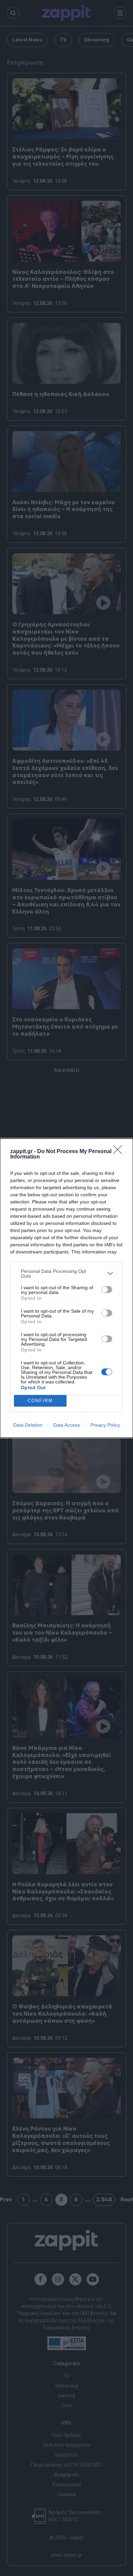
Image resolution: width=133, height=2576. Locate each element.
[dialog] (66, 1288)
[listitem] (66, 1274)
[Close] (120, 1152)
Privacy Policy (105, 1425)
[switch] (107, 1290)
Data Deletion (28, 1425)
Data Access (66, 1425)
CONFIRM (40, 1401)
